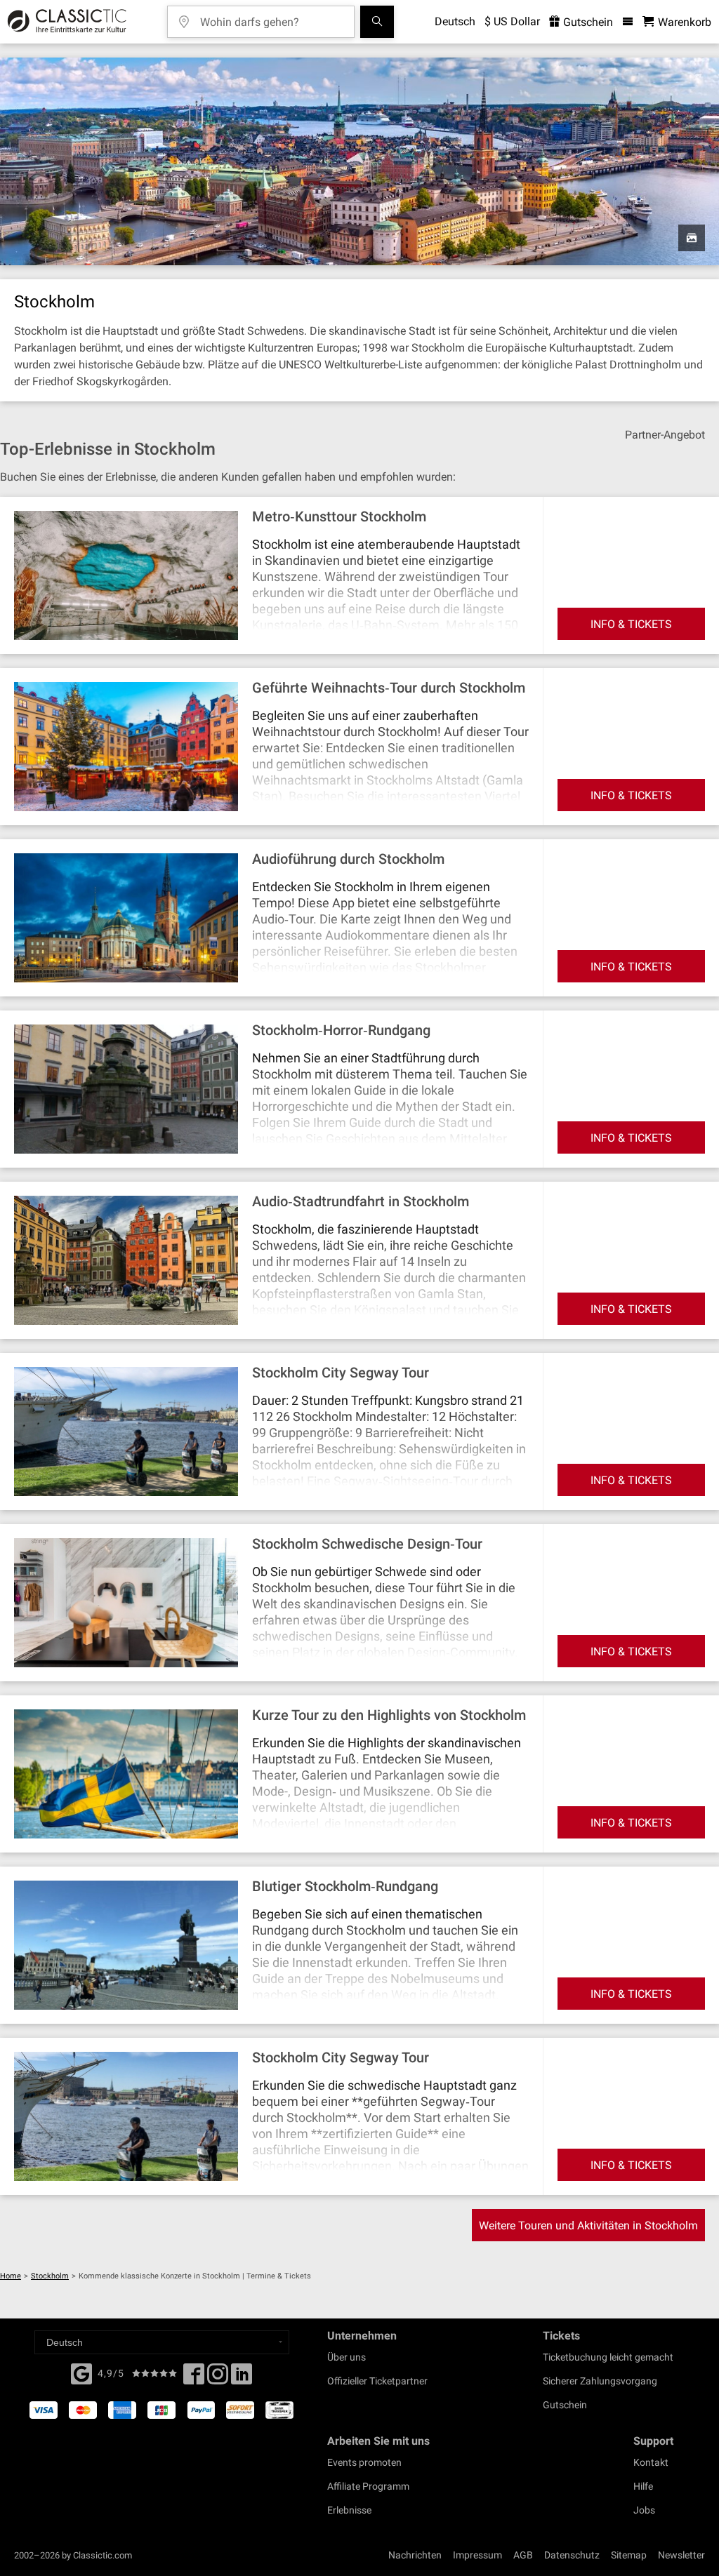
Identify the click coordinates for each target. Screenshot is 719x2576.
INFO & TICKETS (631, 624)
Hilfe (643, 2486)
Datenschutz (572, 2555)
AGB (523, 2555)
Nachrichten (415, 2555)
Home (11, 2276)
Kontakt (651, 2462)
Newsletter (681, 2555)
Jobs (644, 2510)
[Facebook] (81, 2373)
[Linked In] (242, 2378)
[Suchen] (377, 22)
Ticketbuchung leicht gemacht (608, 2357)
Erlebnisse (349, 2510)
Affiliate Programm (368, 2486)
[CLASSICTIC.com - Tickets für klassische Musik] (65, 22)
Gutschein (587, 22)
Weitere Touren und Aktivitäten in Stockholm (588, 2225)
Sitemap (629, 2555)
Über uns (347, 2357)
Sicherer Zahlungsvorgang (600, 2381)
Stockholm (50, 2276)
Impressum (477, 2555)
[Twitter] (218, 2378)
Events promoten (364, 2462)
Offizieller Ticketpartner (377, 2381)
